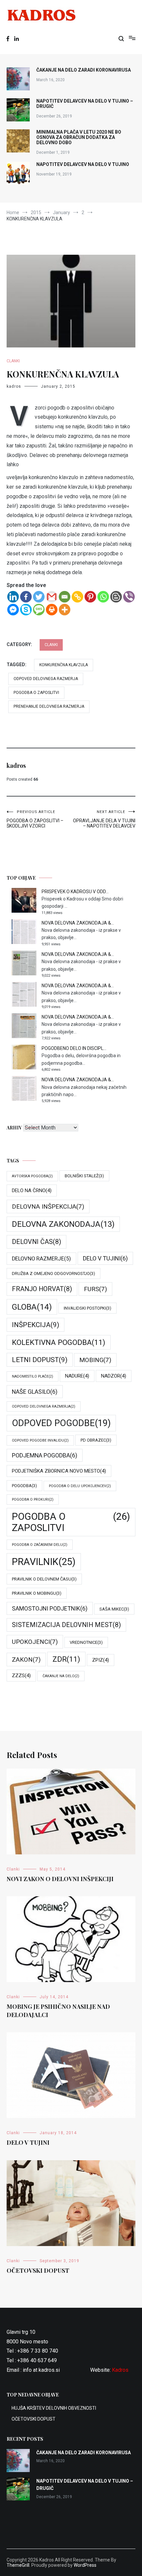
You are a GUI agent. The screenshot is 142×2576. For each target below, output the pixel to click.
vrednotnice (86, 1642)
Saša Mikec (114, 1609)
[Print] (52, 610)
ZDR (66, 1659)
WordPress (85, 2565)
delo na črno (32, 1190)
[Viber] (129, 597)
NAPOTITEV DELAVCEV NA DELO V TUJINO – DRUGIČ (85, 104)
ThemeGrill (18, 2565)
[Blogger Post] (116, 597)
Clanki (13, 361)
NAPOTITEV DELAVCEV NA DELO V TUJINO (83, 164)
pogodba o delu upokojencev (80, 1486)
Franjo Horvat (42, 1289)
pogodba (24, 1486)
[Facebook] (26, 597)
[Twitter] (39, 597)
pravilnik (44, 1562)
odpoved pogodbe (61, 1423)
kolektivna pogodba (59, 1342)
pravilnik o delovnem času (44, 1579)
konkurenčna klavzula (64, 665)
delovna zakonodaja (63, 1224)
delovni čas (36, 1242)
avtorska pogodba (32, 1176)
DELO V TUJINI (28, 2142)
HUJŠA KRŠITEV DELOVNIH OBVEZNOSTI (54, 2408)
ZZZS (21, 1676)
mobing (95, 1360)
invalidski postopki (88, 1308)
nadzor (114, 1376)
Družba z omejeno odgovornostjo (53, 1273)
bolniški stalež (84, 1176)
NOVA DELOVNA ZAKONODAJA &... (78, 923)
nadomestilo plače (33, 1376)
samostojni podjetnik (50, 1608)
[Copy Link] (77, 597)
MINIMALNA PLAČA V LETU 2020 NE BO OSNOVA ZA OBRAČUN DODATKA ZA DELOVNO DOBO (79, 137)
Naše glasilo (35, 1392)
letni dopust (40, 1360)
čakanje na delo (61, 1676)
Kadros (120, 2370)
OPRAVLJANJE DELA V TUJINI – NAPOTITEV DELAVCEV (104, 819)
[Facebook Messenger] (13, 610)
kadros (14, 386)
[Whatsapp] (103, 597)
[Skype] (26, 610)
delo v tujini (105, 1258)
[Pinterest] (90, 597)
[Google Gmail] (52, 597)
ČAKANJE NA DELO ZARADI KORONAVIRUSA (84, 70)
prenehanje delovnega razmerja (49, 706)
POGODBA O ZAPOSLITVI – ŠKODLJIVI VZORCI (35, 819)
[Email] (65, 597)
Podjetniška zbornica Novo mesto (59, 1471)
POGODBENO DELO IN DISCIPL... (74, 1048)
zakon (26, 1660)
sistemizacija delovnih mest (66, 1625)
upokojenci (35, 1642)
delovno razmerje (41, 1259)
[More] (65, 610)
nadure (77, 1376)
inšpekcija (35, 1325)
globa (32, 1307)
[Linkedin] (13, 597)
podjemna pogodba (45, 1455)
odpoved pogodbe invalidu (40, 1440)
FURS (95, 1289)
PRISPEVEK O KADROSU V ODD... (75, 892)
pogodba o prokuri (33, 1500)
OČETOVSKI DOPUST (38, 2270)
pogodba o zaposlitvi (36, 693)
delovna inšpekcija (48, 1206)
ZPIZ (101, 1660)
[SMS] (39, 610)
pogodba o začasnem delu (40, 1545)
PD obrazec (96, 1440)
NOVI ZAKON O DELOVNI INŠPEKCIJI (60, 1879)
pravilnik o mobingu (37, 1593)
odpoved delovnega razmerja (46, 679)
